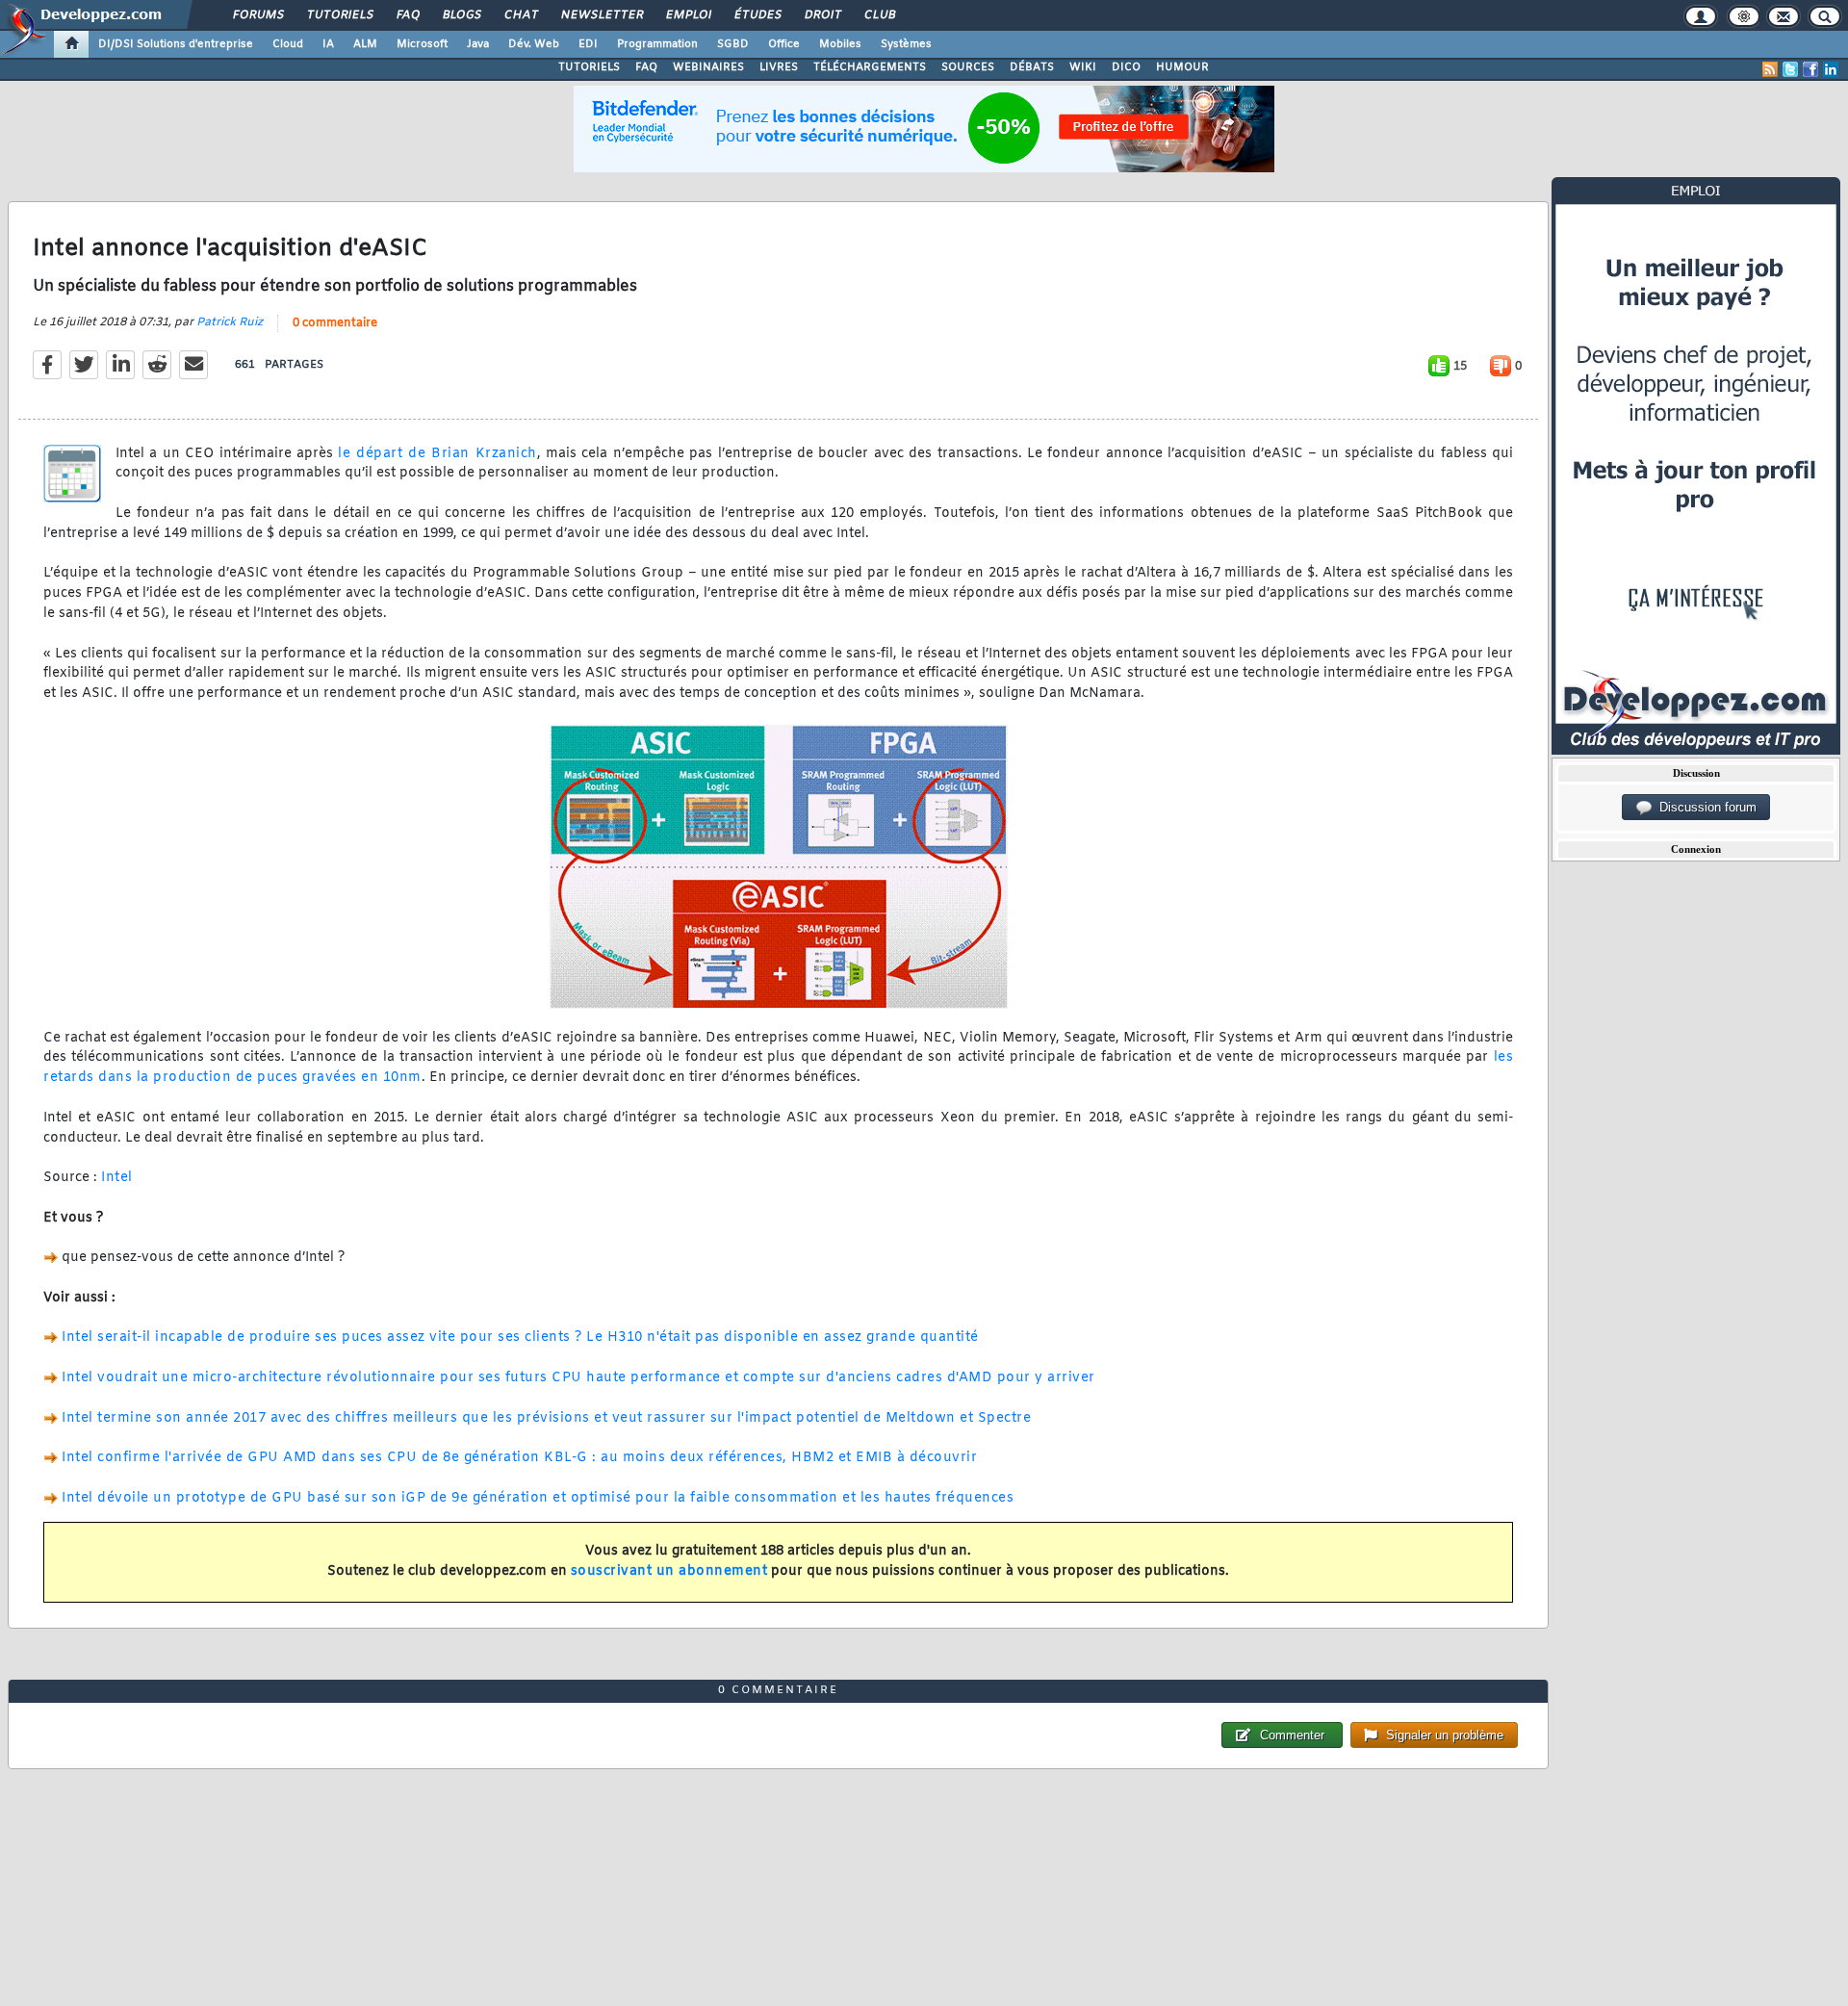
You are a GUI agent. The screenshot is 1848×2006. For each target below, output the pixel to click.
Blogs (461, 15)
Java (478, 44)
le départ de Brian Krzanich (437, 454)
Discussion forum (1704, 807)
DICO (1126, 67)
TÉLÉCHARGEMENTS (870, 67)
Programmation (657, 44)
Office (784, 44)
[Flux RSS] (1770, 69)
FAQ (407, 15)
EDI (588, 44)
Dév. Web (534, 44)
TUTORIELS (589, 67)
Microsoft (422, 44)
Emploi (688, 15)
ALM (365, 44)
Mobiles (840, 44)
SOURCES (968, 67)
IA (328, 44)
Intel (117, 1178)
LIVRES (779, 67)
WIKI (1083, 67)
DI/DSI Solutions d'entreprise (176, 44)
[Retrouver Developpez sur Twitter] (1790, 69)
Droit (822, 15)
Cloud (288, 44)
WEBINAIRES (708, 67)
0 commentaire (335, 323)
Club (879, 15)
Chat (520, 15)
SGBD (733, 44)
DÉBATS (1032, 67)
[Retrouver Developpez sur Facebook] (1810, 69)
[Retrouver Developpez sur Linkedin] (1831, 69)
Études (757, 15)
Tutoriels (339, 15)
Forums (257, 15)
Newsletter (601, 15)
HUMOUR (1182, 67)
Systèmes (906, 44)
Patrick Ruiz (230, 322)
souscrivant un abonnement (669, 1571)
